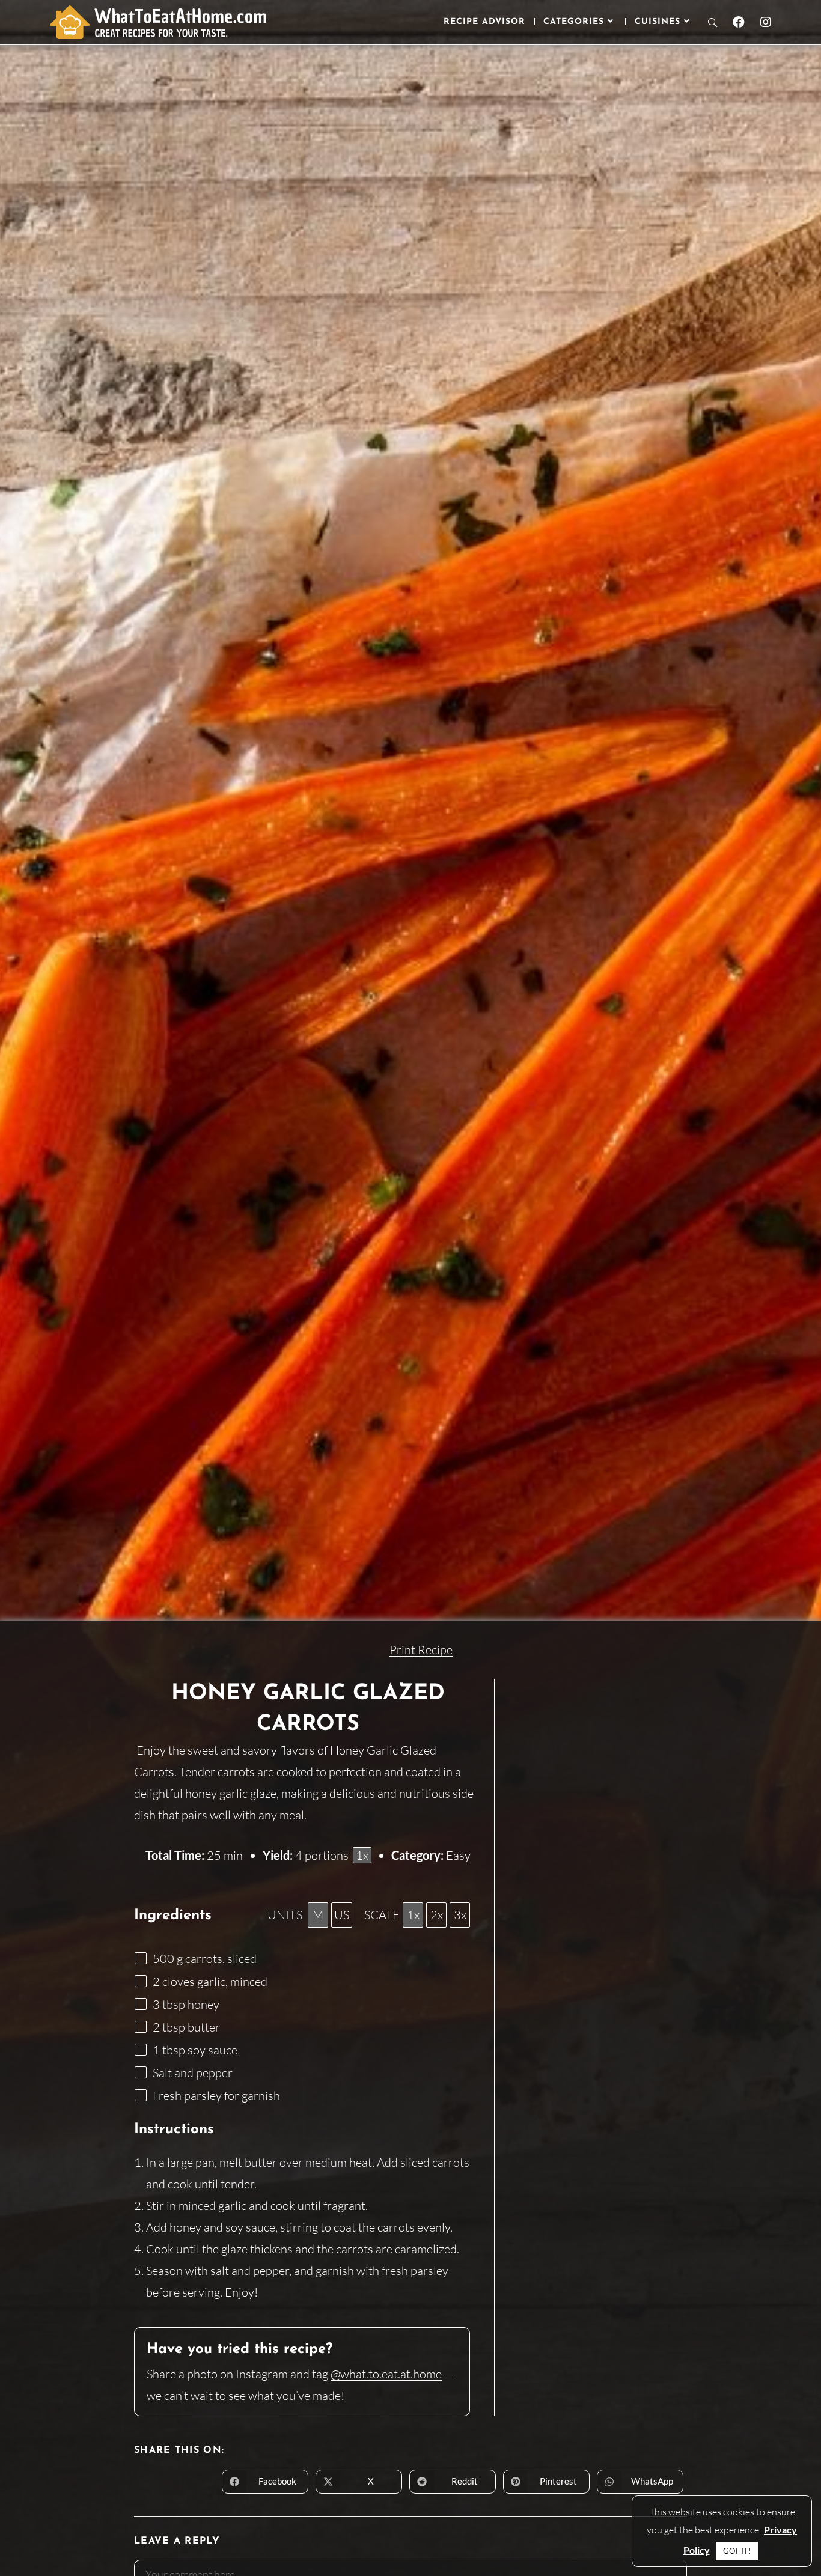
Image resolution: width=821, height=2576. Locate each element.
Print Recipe (421, 1650)
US (342, 1915)
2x (437, 1915)
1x (413, 1915)
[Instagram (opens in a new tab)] (766, 22)
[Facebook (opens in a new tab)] (739, 22)
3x (460, 1915)
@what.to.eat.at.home (386, 2374)
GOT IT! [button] (737, 2551)
